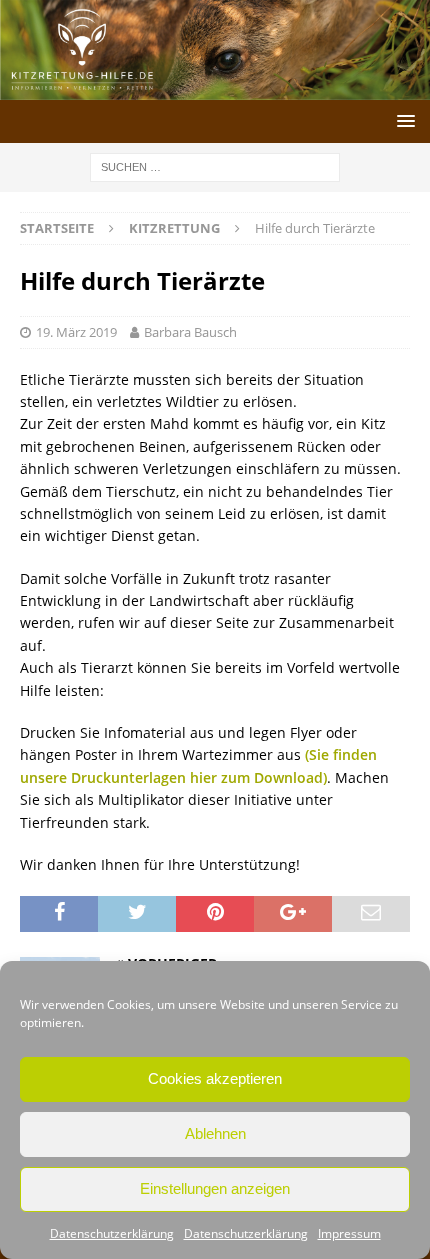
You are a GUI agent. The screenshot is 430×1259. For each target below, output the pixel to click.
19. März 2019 (76, 332)
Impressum (349, 1233)
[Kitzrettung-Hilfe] (215, 87)
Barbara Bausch (190, 332)
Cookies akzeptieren (215, 1078)
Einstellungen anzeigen (215, 1188)
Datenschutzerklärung (112, 1233)
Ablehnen (215, 1133)
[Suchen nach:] (215, 165)
